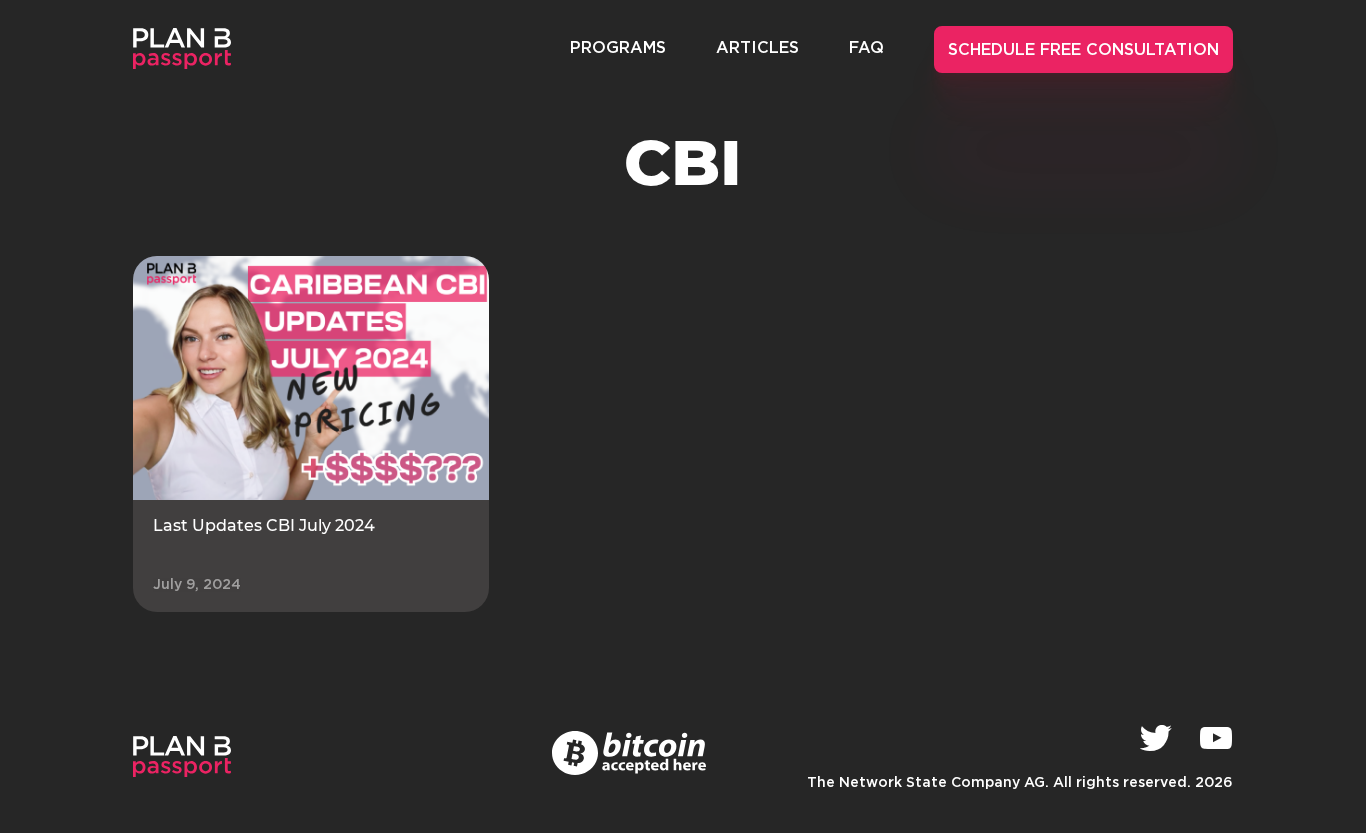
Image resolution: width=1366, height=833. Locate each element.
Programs (618, 48)
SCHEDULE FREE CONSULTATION (1083, 50)
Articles (757, 48)
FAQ (866, 48)
